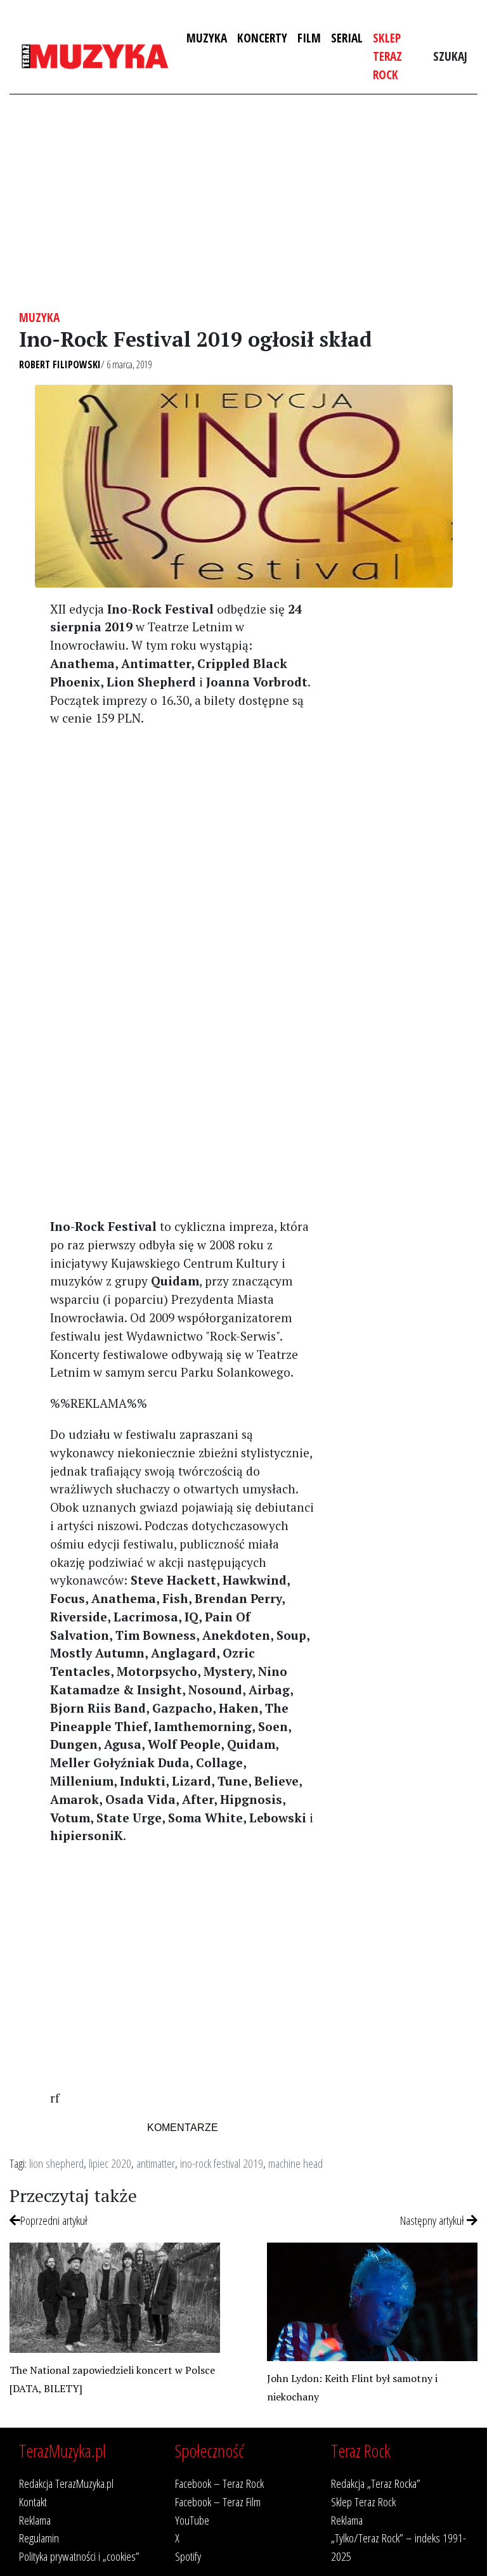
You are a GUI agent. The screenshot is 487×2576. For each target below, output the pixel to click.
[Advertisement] (243, 202)
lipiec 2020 (110, 2163)
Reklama (35, 2520)
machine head (295, 2163)
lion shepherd (56, 2163)
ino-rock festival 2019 (222, 2163)
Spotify (188, 2556)
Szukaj (450, 56)
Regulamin (39, 2538)
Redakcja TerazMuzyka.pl (66, 2483)
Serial (347, 38)
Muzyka (207, 38)
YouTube (192, 2520)
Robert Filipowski (60, 364)
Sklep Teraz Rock (387, 56)
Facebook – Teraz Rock (219, 2483)
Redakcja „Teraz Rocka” (376, 2483)
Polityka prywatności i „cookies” (79, 2556)
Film (309, 38)
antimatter (156, 2163)
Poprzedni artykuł (54, 2220)
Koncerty (262, 38)
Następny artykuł (433, 2220)
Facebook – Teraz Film (218, 2502)
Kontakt (33, 2502)
